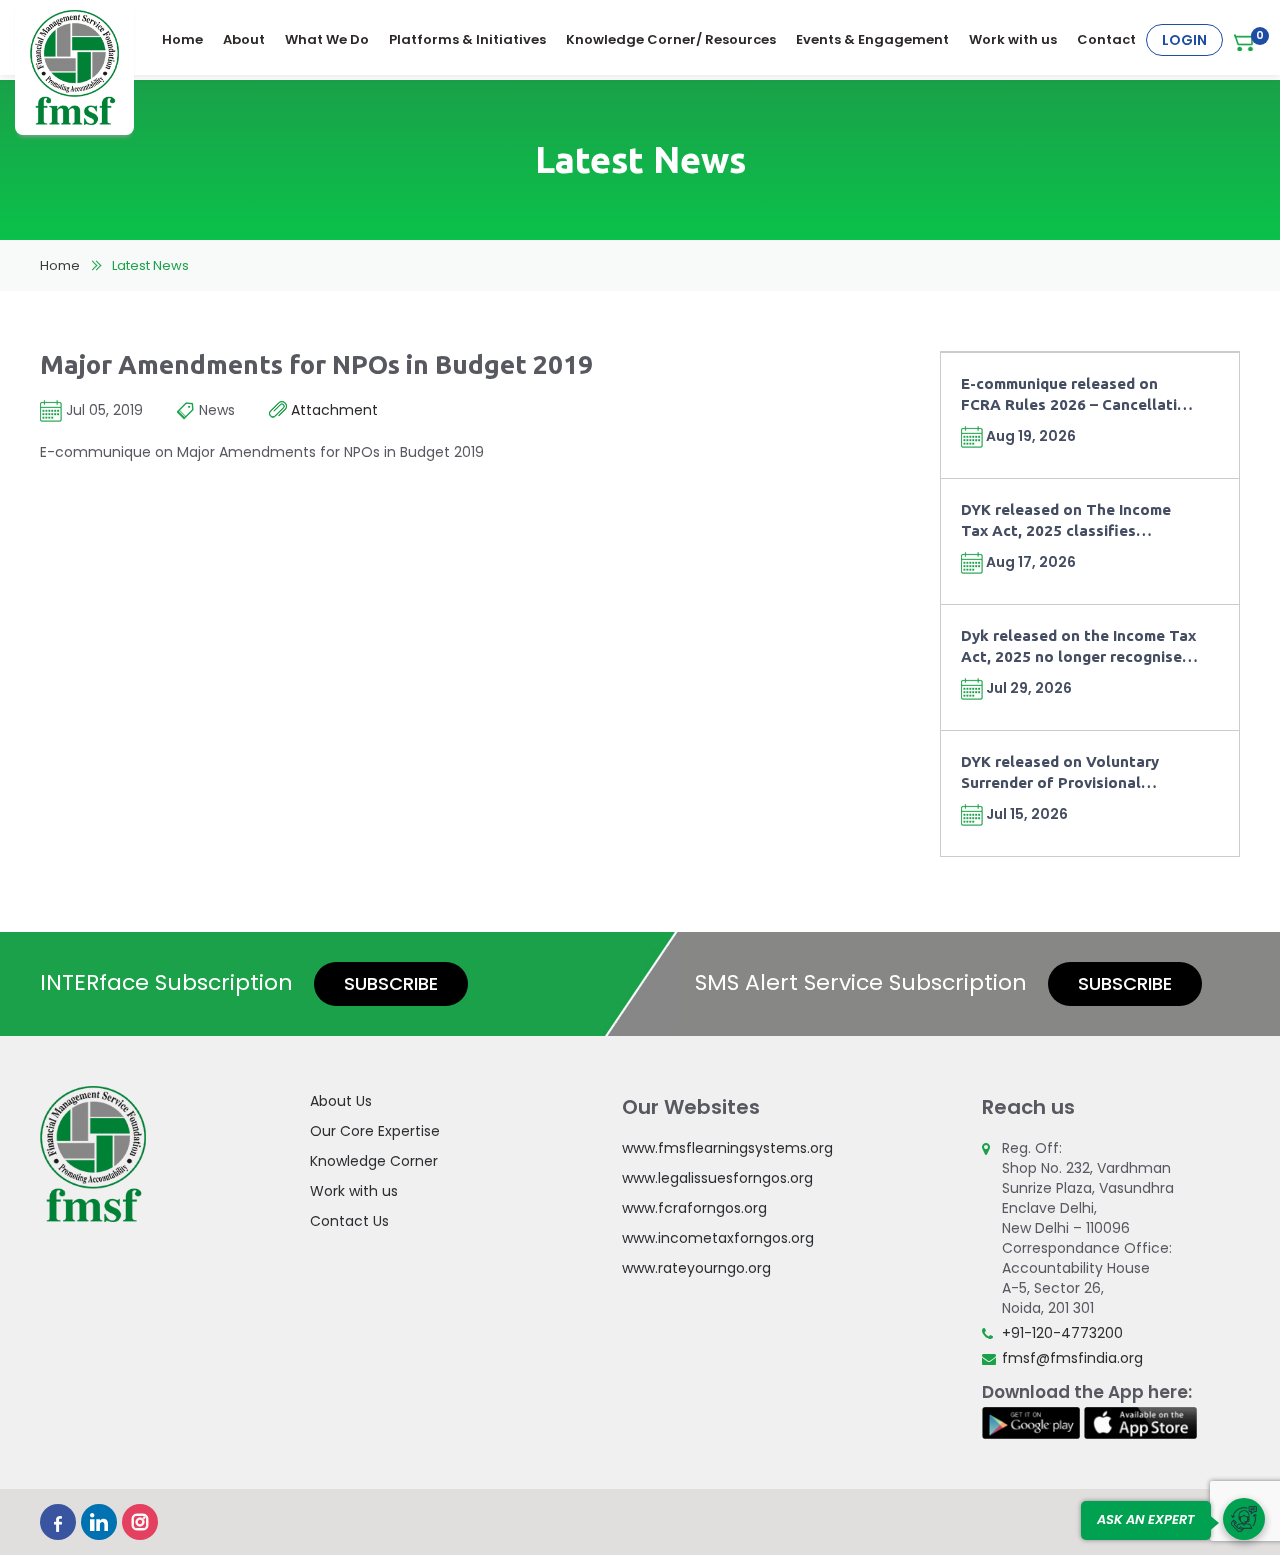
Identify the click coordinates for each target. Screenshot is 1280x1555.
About (244, 39)
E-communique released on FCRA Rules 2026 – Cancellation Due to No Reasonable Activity (1078, 395)
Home (182, 39)
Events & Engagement (872, 39)
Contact (1106, 39)
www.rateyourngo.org (696, 1268)
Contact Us (349, 1221)
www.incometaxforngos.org (718, 1238)
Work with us (1013, 39)
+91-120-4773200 (1062, 1333)
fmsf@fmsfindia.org (1072, 1358)
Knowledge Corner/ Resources (671, 39)
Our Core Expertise (375, 1131)
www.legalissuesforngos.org (717, 1178)
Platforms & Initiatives (467, 39)
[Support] (1244, 1519)
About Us (341, 1101)
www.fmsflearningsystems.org (727, 1148)
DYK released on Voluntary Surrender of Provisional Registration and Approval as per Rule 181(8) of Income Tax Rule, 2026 (1070, 773)
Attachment (332, 410)
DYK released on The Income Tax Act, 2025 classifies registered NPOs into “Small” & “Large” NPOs (1075, 521)
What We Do (327, 39)
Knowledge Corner (374, 1161)
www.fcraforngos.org (694, 1208)
